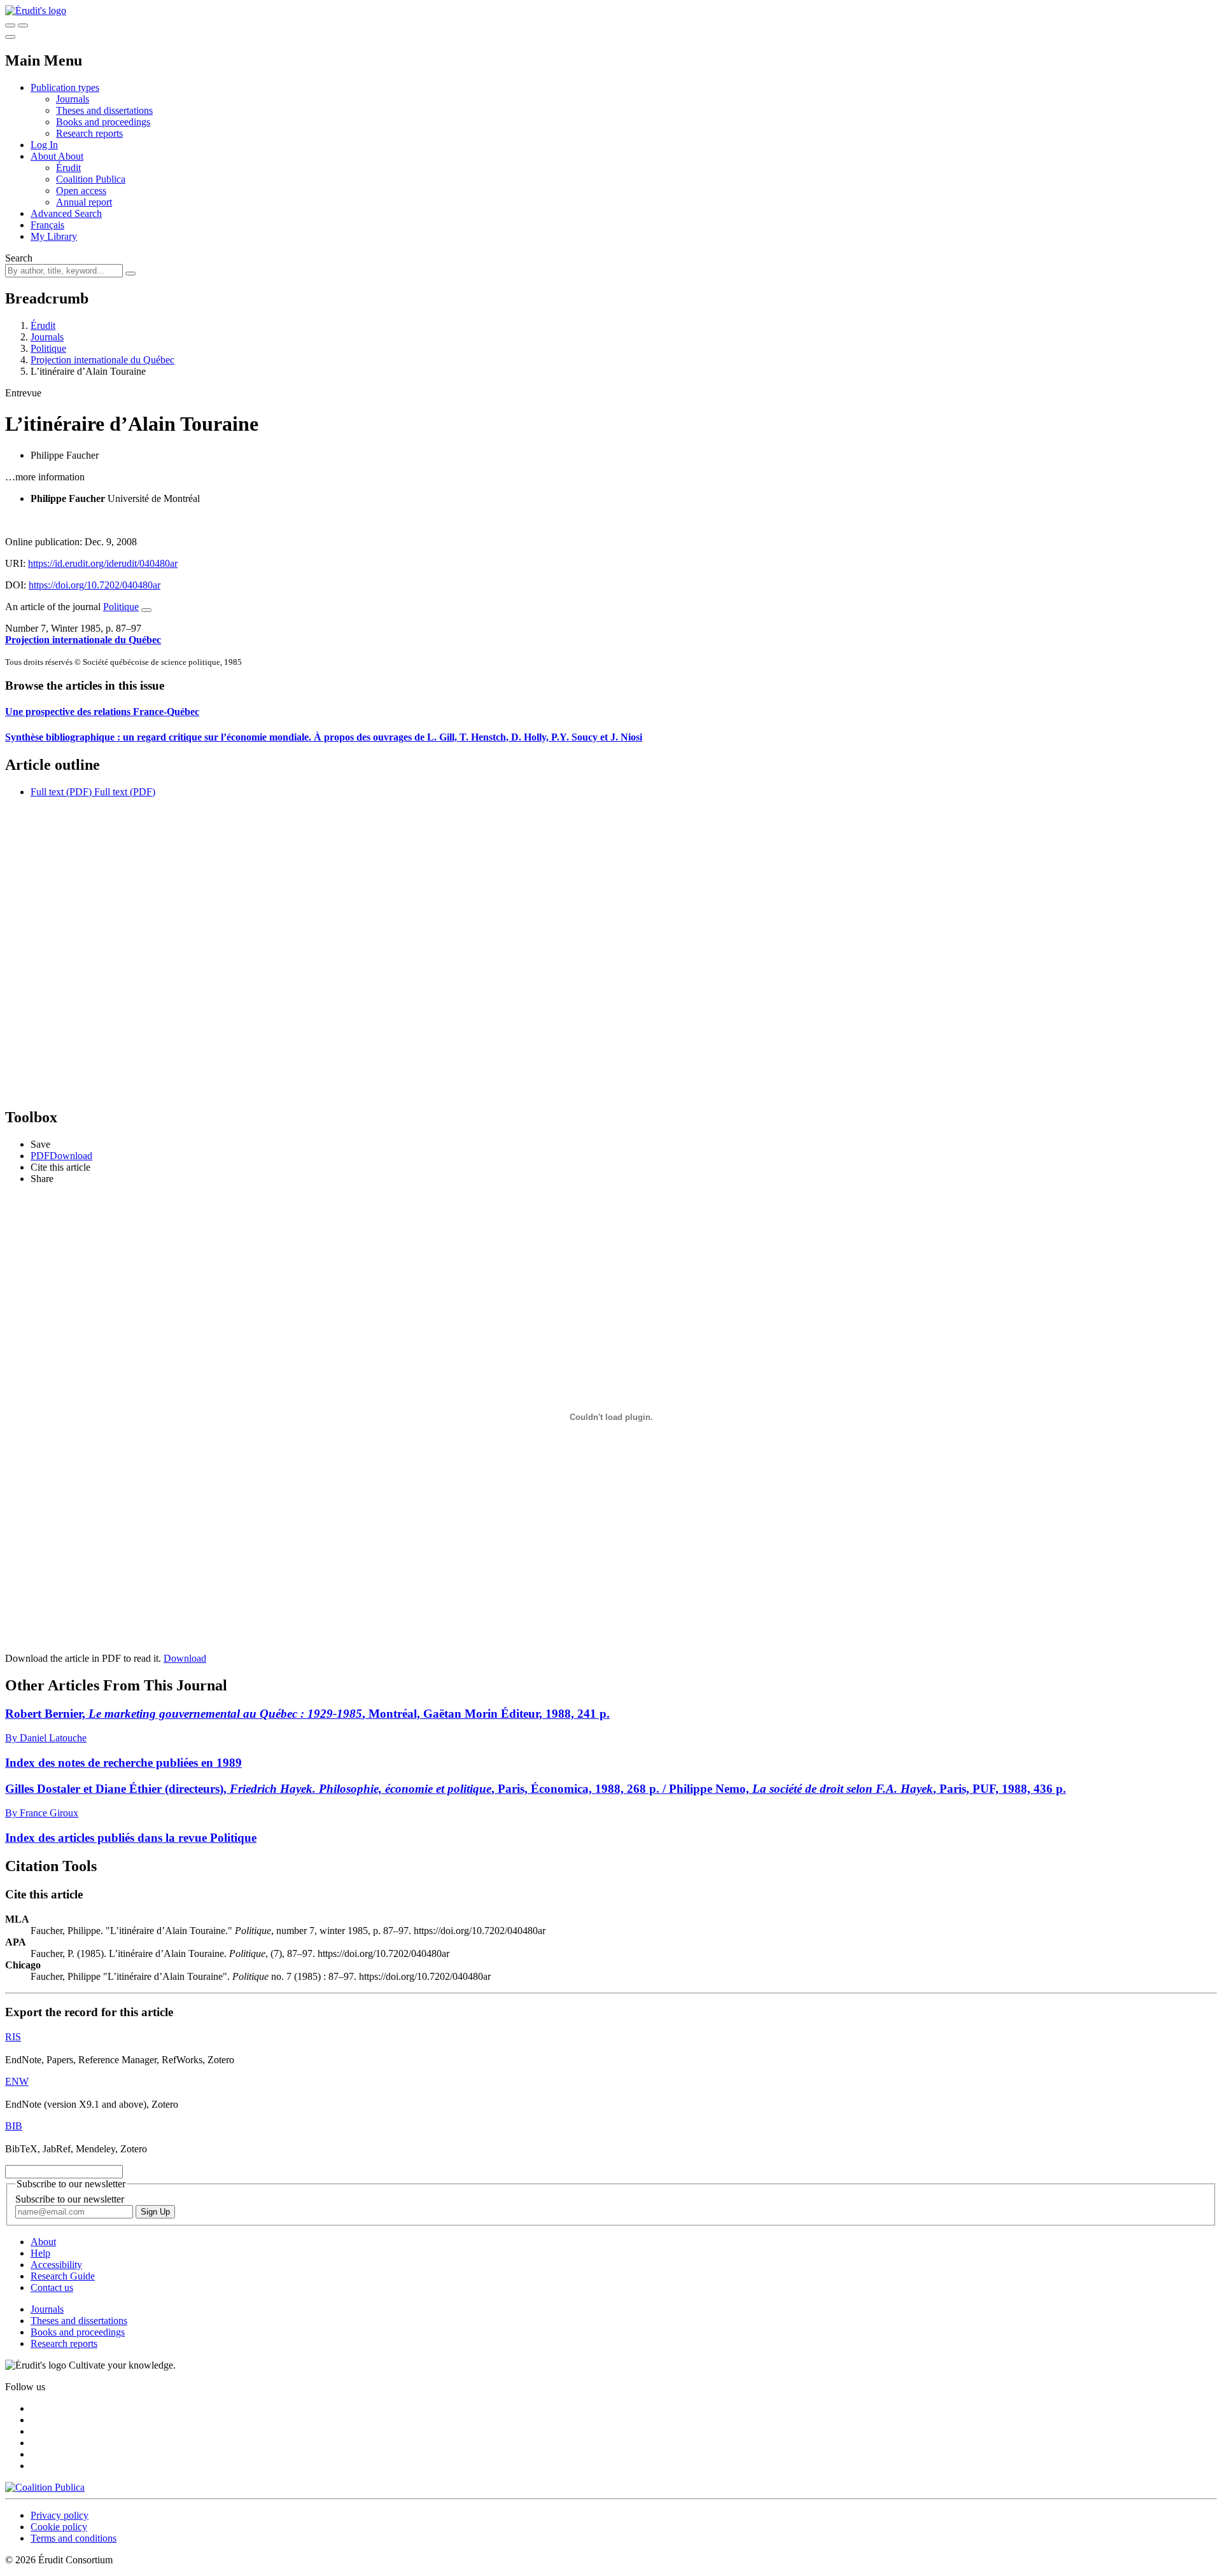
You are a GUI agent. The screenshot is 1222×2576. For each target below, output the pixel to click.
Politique (48, 348)
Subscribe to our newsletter (70, 2199)
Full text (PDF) (61, 792)
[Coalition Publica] (45, 2487)
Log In (44, 145)
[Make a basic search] (10, 25)
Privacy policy (60, 2515)
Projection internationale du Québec (102, 360)
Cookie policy (59, 2527)
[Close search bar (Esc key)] (23, 25)
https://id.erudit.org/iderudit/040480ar (103, 563)
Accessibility (56, 2265)
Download (185, 1658)
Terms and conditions (74, 2538)
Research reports (89, 133)
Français (47, 225)
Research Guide (63, 2276)
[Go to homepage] (36, 10)
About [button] (44, 156)
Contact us (52, 2287)
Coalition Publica (91, 179)
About (71, 156)
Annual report (84, 202)
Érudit (68, 168)
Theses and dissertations (104, 110)
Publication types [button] (65, 87)
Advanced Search (66, 213)
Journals (73, 99)
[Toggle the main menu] (10, 37)
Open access (81, 191)
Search (19, 258)
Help (40, 2253)
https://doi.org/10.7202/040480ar (95, 585)
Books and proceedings (103, 122)
